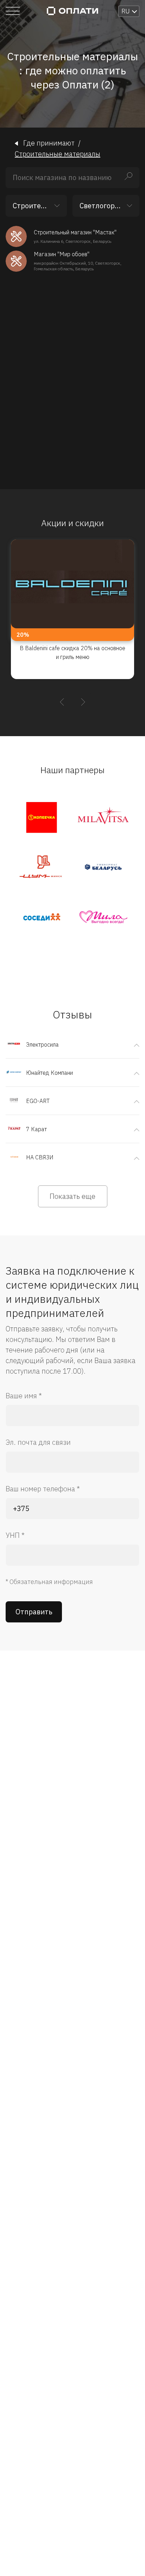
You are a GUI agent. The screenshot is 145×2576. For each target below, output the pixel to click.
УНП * (15, 1535)
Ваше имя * (24, 1396)
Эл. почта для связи (38, 1442)
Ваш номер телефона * (43, 1489)
